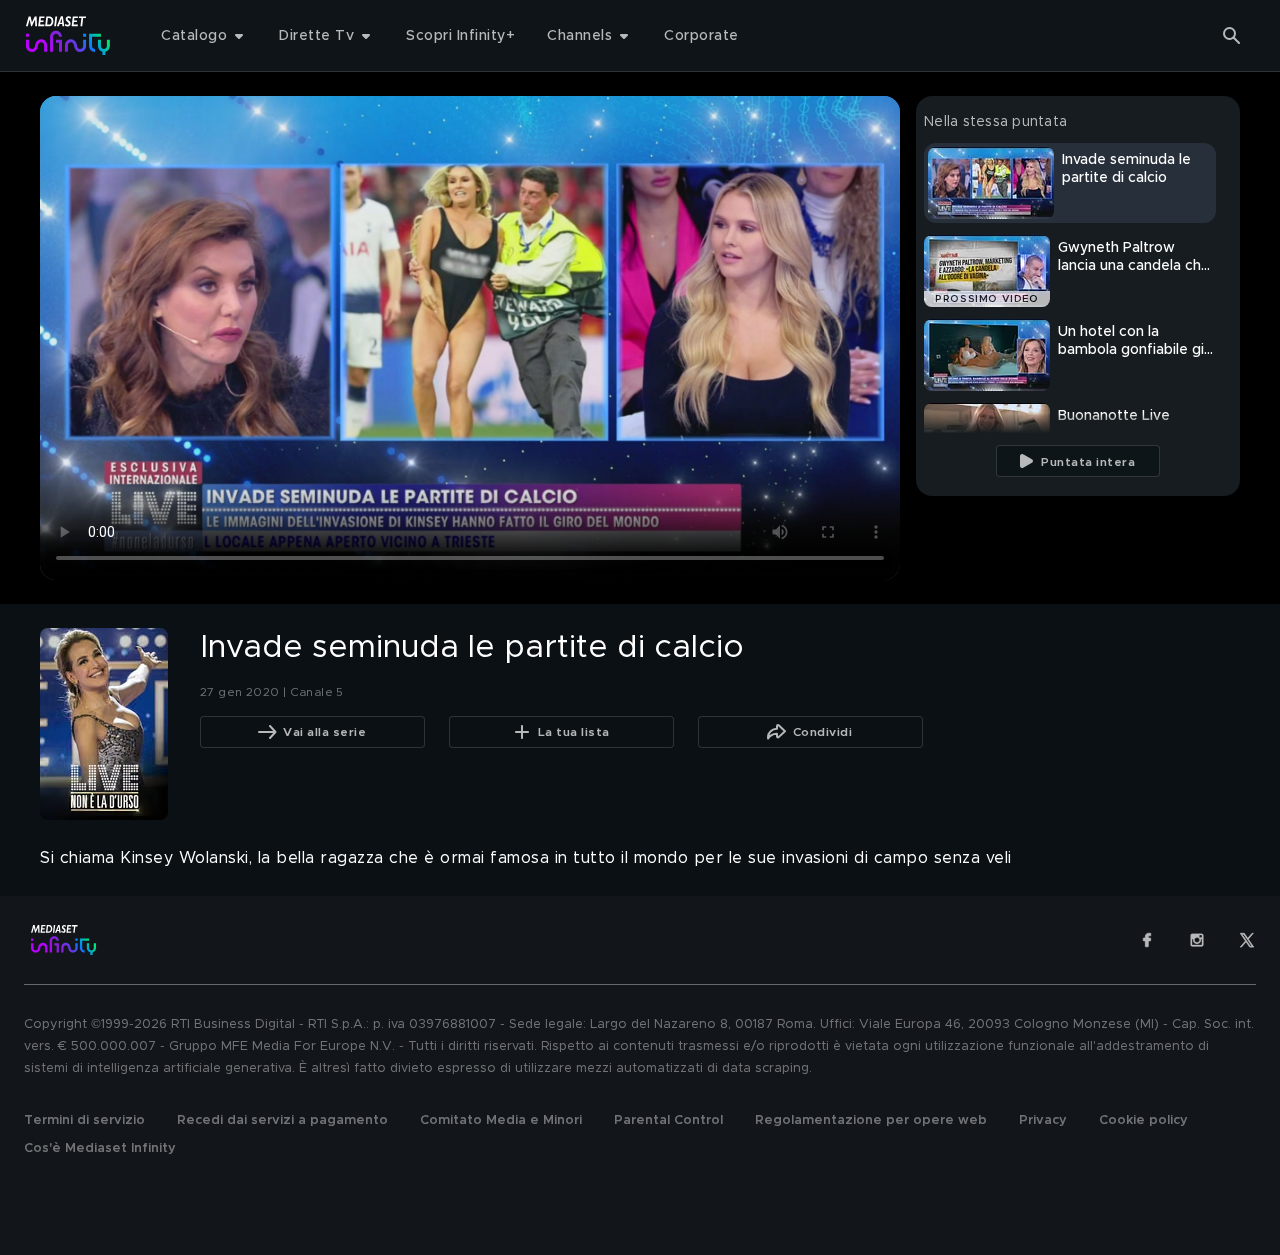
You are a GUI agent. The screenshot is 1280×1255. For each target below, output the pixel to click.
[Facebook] (1147, 940)
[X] (1247, 940)
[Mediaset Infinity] (68, 35)
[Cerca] (1232, 36)
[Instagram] (1197, 940)
